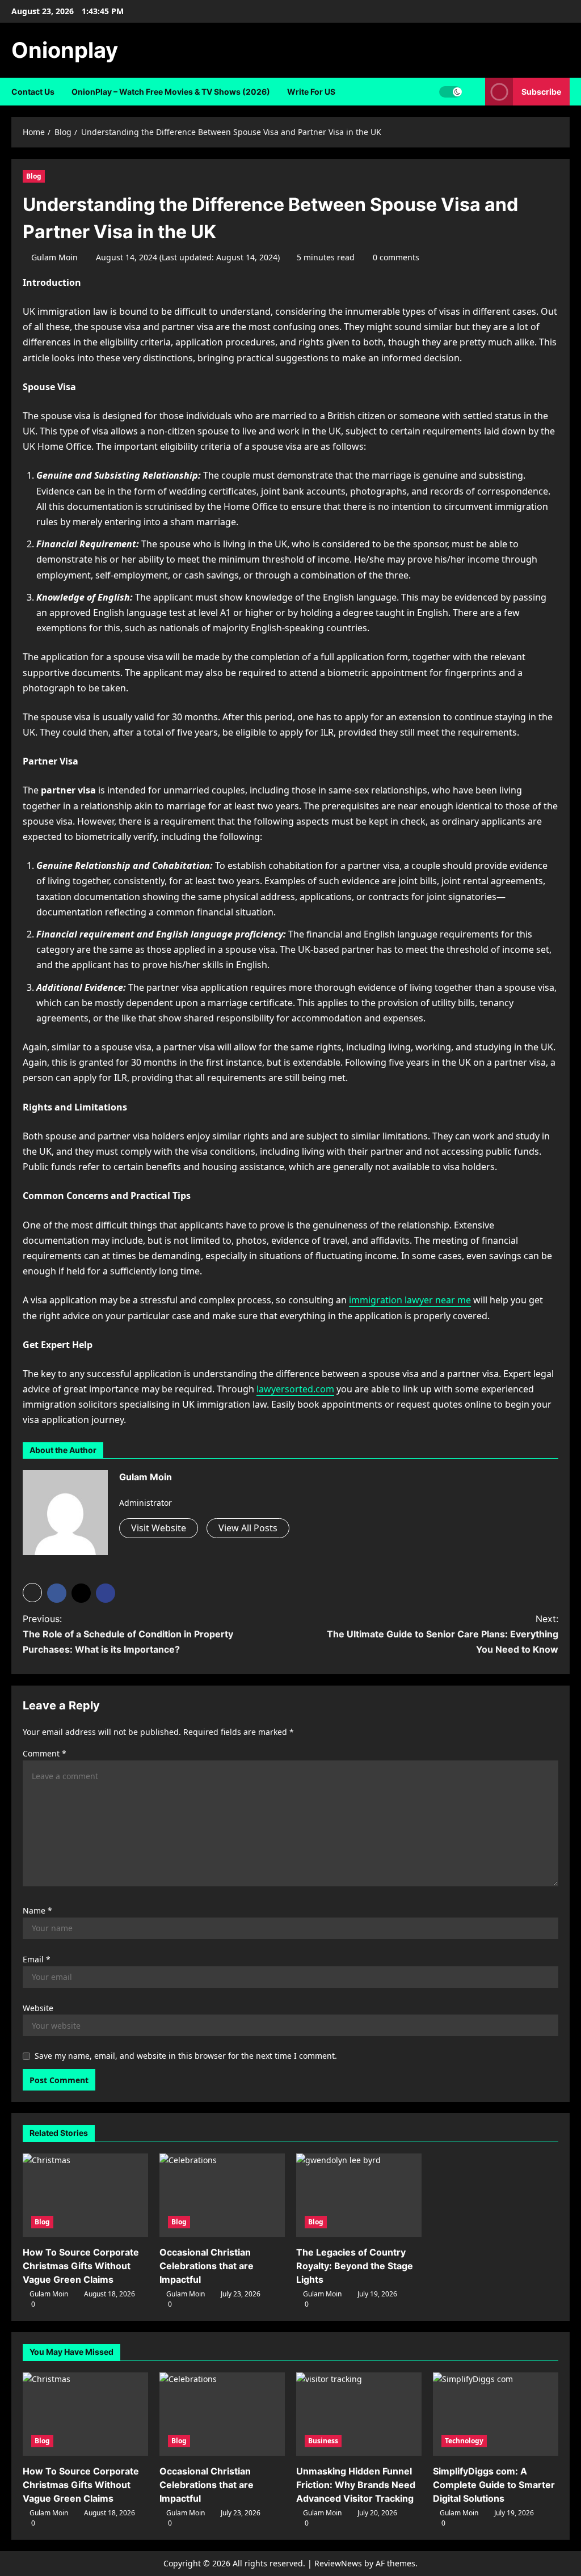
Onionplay (65, 50)
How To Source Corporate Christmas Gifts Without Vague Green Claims (81, 2266)
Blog (34, 176)
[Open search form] (473, 92)
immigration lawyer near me (410, 1300)
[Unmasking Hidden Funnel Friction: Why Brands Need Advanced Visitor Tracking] (359, 2414)
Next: (443, 1634)
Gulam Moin (54, 257)
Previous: (128, 1634)
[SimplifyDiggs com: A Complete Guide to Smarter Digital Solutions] (496, 2414)
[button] (32, 1593)
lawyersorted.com (295, 1389)
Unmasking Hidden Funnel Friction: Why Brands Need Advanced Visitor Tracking (356, 2485)
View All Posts (248, 1528)
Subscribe (541, 92)
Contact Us (33, 92)
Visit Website (159, 1528)
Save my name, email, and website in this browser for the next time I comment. (186, 2056)
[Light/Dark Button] (451, 92)
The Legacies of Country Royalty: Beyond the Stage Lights (355, 2266)
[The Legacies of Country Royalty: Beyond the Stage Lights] (359, 2195)
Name (37, 1910)
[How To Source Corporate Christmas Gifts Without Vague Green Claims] (85, 2195)
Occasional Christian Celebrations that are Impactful (207, 2266)
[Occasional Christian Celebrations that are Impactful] (222, 2195)
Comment (45, 1753)
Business (323, 2441)
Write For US (311, 92)
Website (38, 2008)
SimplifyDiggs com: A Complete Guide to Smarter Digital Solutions (494, 2485)
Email (37, 1959)
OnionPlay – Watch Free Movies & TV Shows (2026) (171, 92)
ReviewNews (338, 2563)
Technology (464, 2441)
